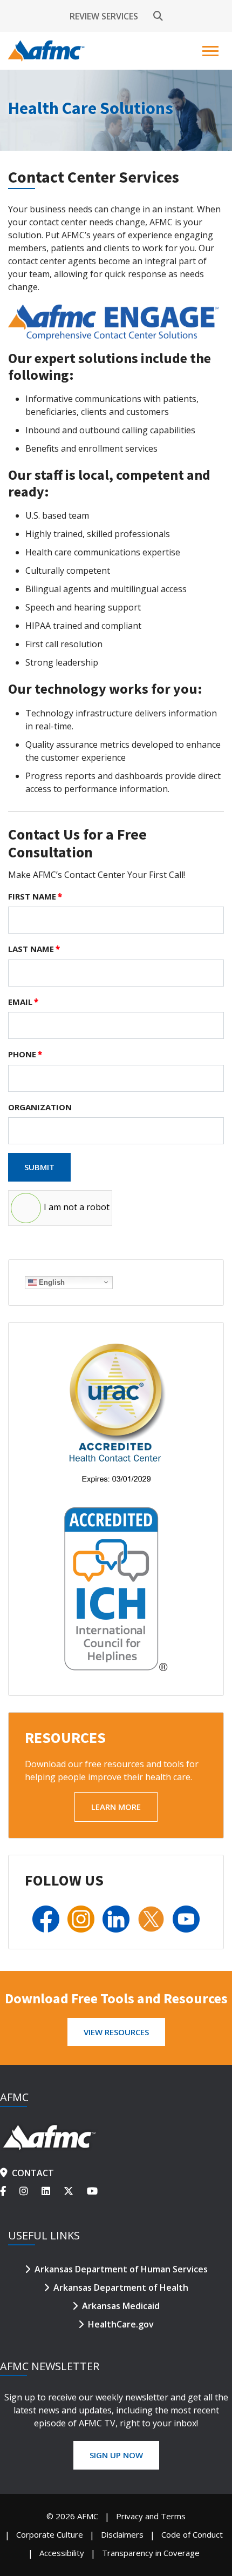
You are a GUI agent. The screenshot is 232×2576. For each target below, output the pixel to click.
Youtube (94, 2191)
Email (23, 1002)
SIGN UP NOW (116, 2455)
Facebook (10, 2191)
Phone (25, 1054)
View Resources (116, 2032)
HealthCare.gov (121, 2324)
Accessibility (62, 2553)
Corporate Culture (50, 2534)
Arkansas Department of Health (121, 2287)
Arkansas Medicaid (121, 2306)
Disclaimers (122, 2534)
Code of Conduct (192, 2534)
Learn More (116, 1807)
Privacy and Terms (151, 2516)
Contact (33, 2173)
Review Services (104, 16)
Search (158, 16)
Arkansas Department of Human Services (121, 2269)
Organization (40, 1107)
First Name (35, 896)
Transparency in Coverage (151, 2553)
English (51, 1282)
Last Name (34, 949)
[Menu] (212, 51)
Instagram (30, 2191)
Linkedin (53, 2191)
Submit (39, 1167)
